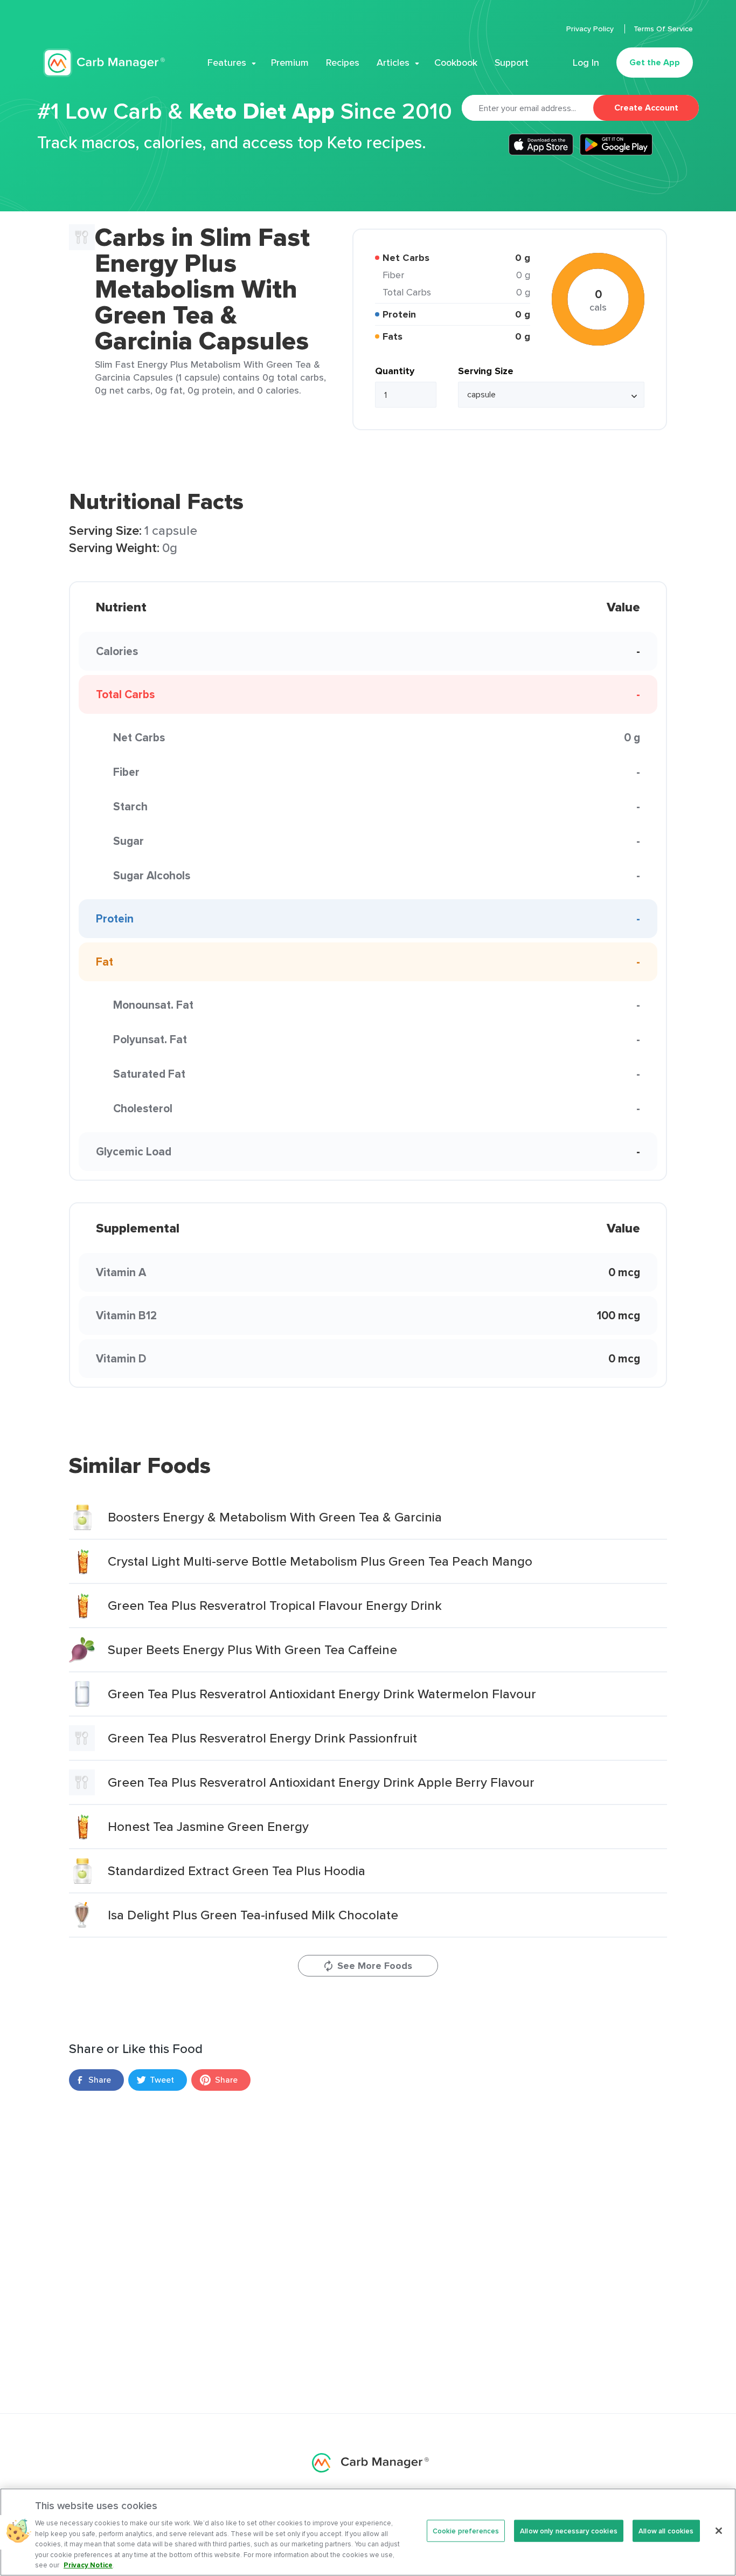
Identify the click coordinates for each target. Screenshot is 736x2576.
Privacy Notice (88, 2565)
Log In (586, 63)
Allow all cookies (666, 2530)
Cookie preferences (466, 2530)
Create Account (646, 108)
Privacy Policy (591, 29)
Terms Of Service (663, 29)
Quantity (395, 371)
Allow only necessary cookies (569, 2530)
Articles (393, 63)
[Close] (719, 2531)
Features (227, 63)
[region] (368, 2532)
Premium (290, 63)
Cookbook (456, 63)
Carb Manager (104, 63)
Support (512, 63)
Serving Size (486, 371)
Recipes (343, 63)
